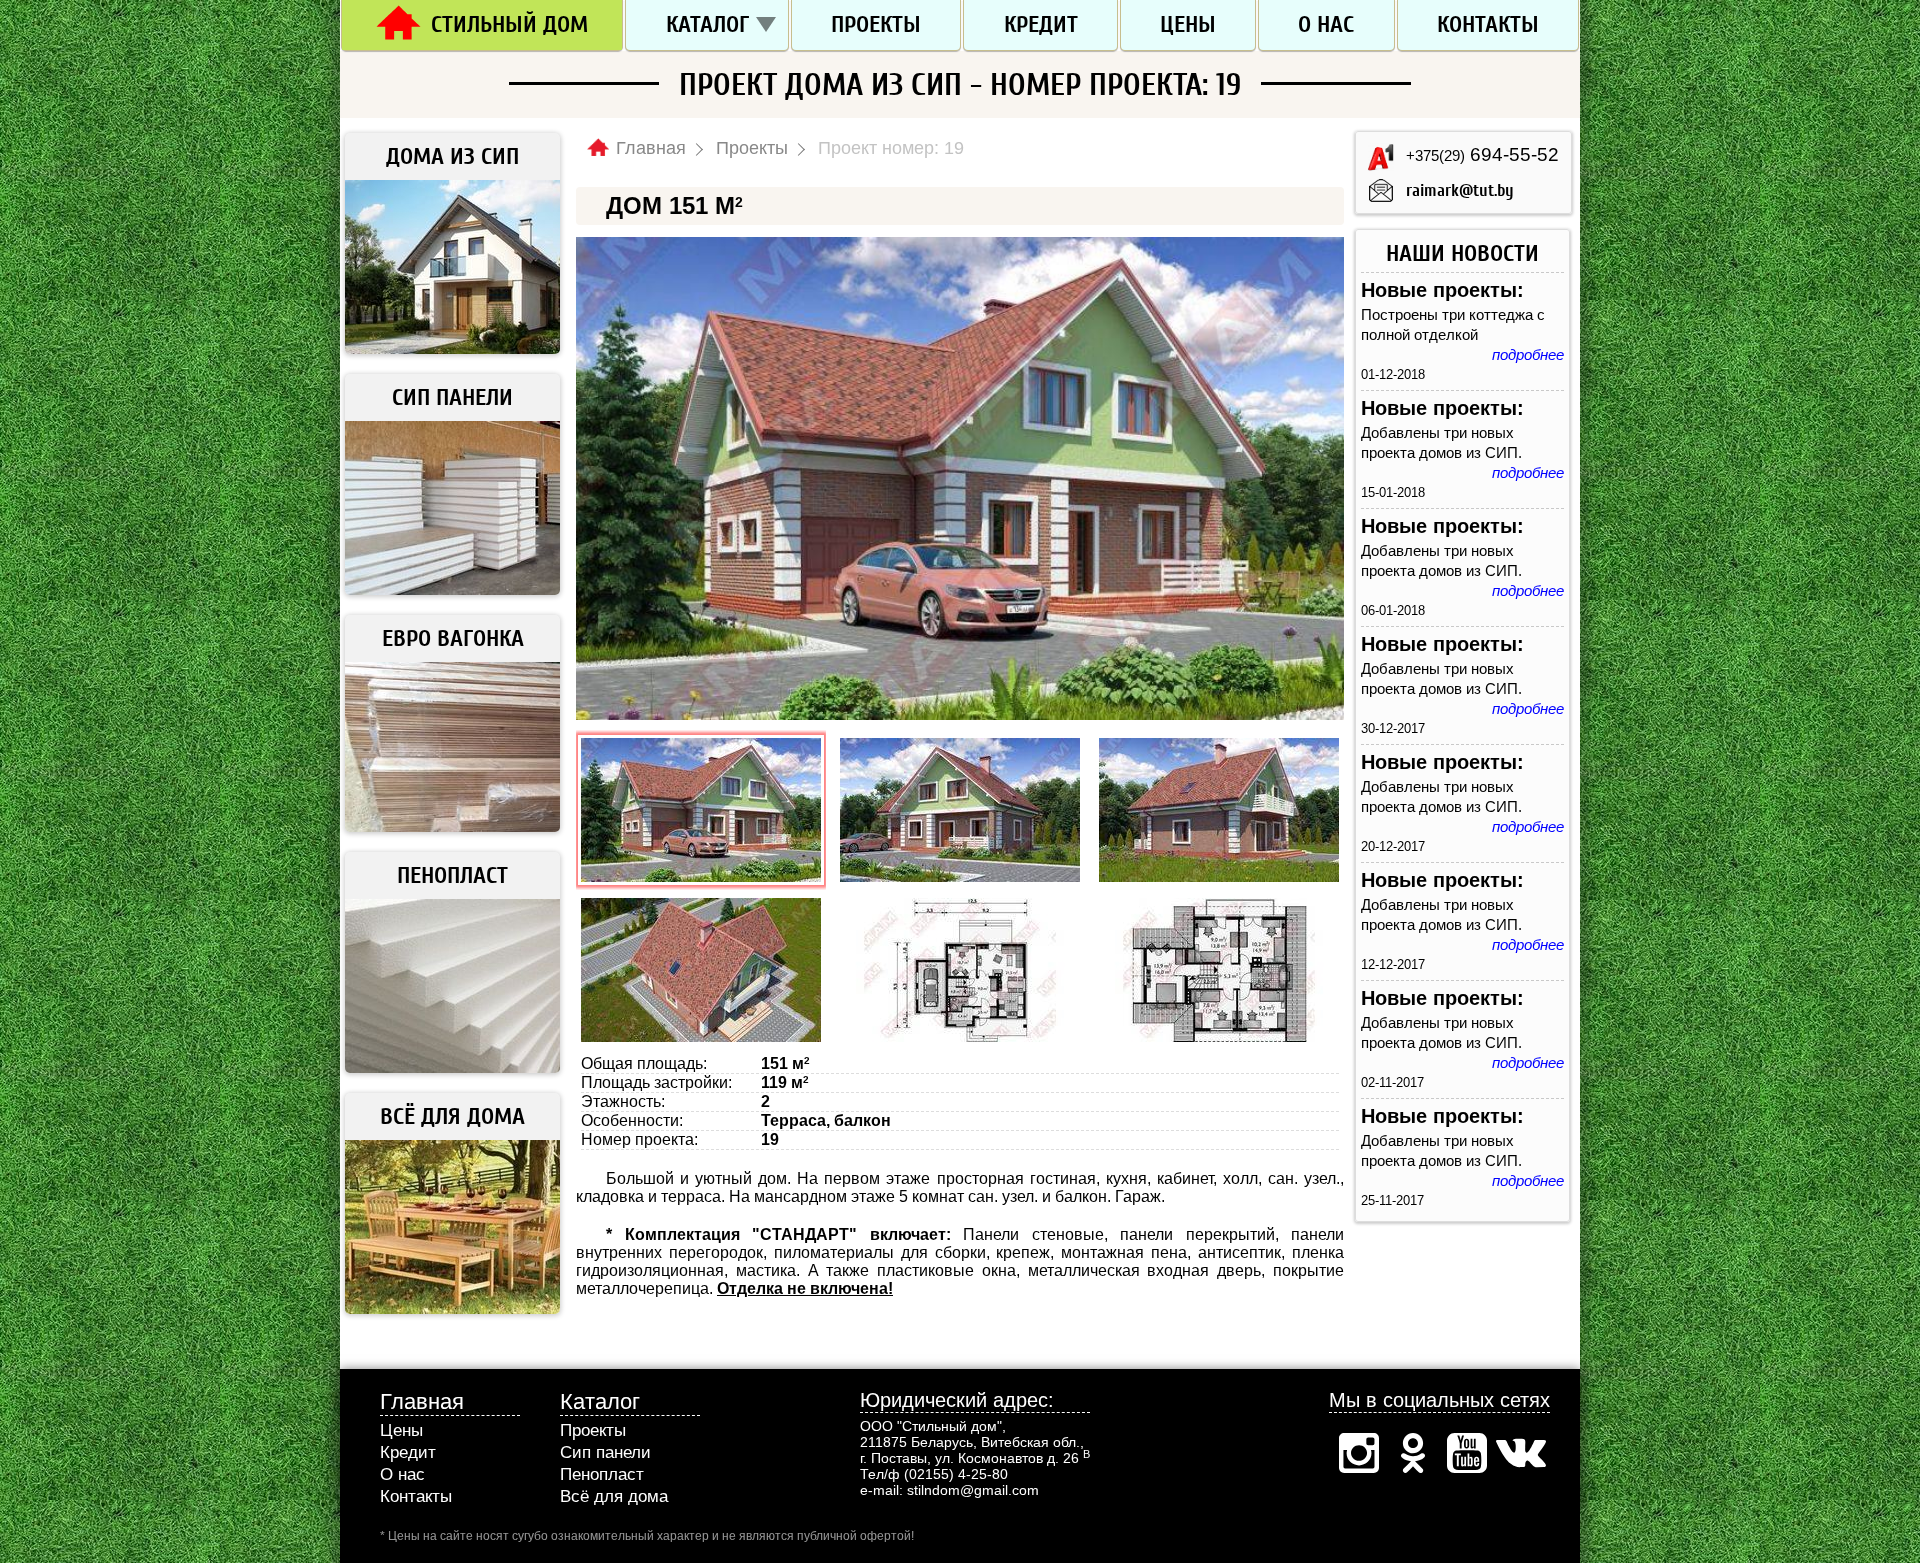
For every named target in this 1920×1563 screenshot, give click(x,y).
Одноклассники (1413, 1453)
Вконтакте (1521, 1453)
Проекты (876, 24)
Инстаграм (1359, 1453)
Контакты (1488, 24)
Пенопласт (602, 1474)
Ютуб (1467, 1453)
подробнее (1528, 354)
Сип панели (605, 1452)
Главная (422, 1401)
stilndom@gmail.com (973, 1490)
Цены (1188, 24)
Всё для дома (614, 1496)
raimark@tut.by (1460, 190)
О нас (1326, 24)
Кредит (1041, 24)
